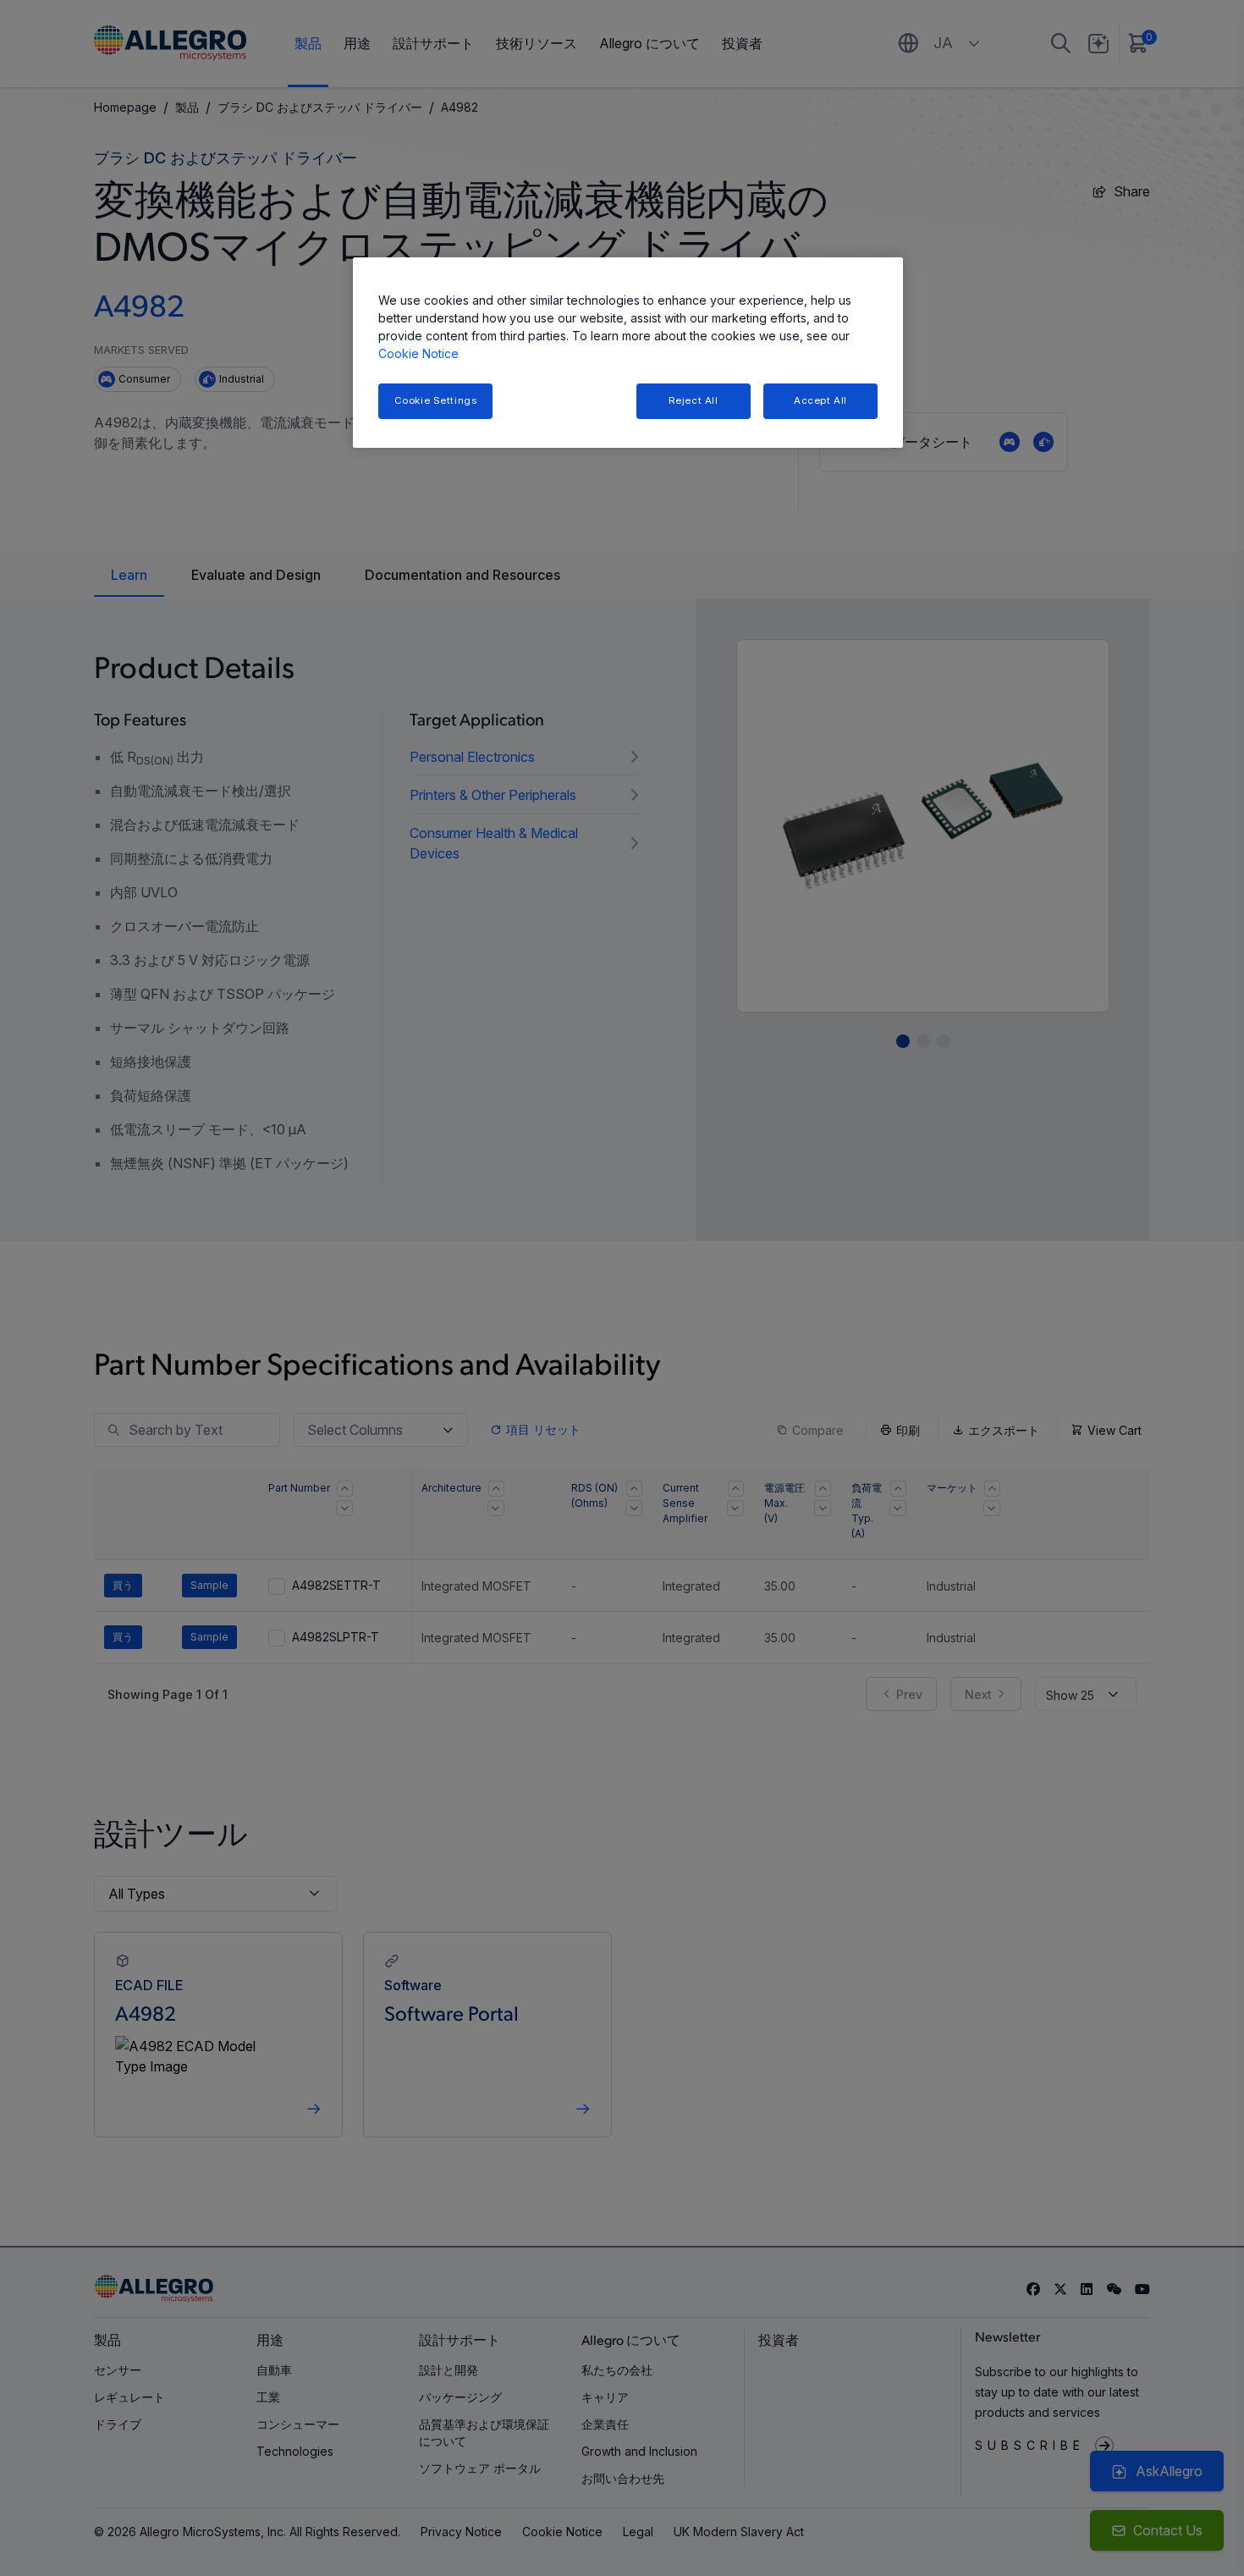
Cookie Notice (418, 353)
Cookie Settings (436, 400)
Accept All (820, 400)
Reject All (694, 400)
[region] (628, 353)
